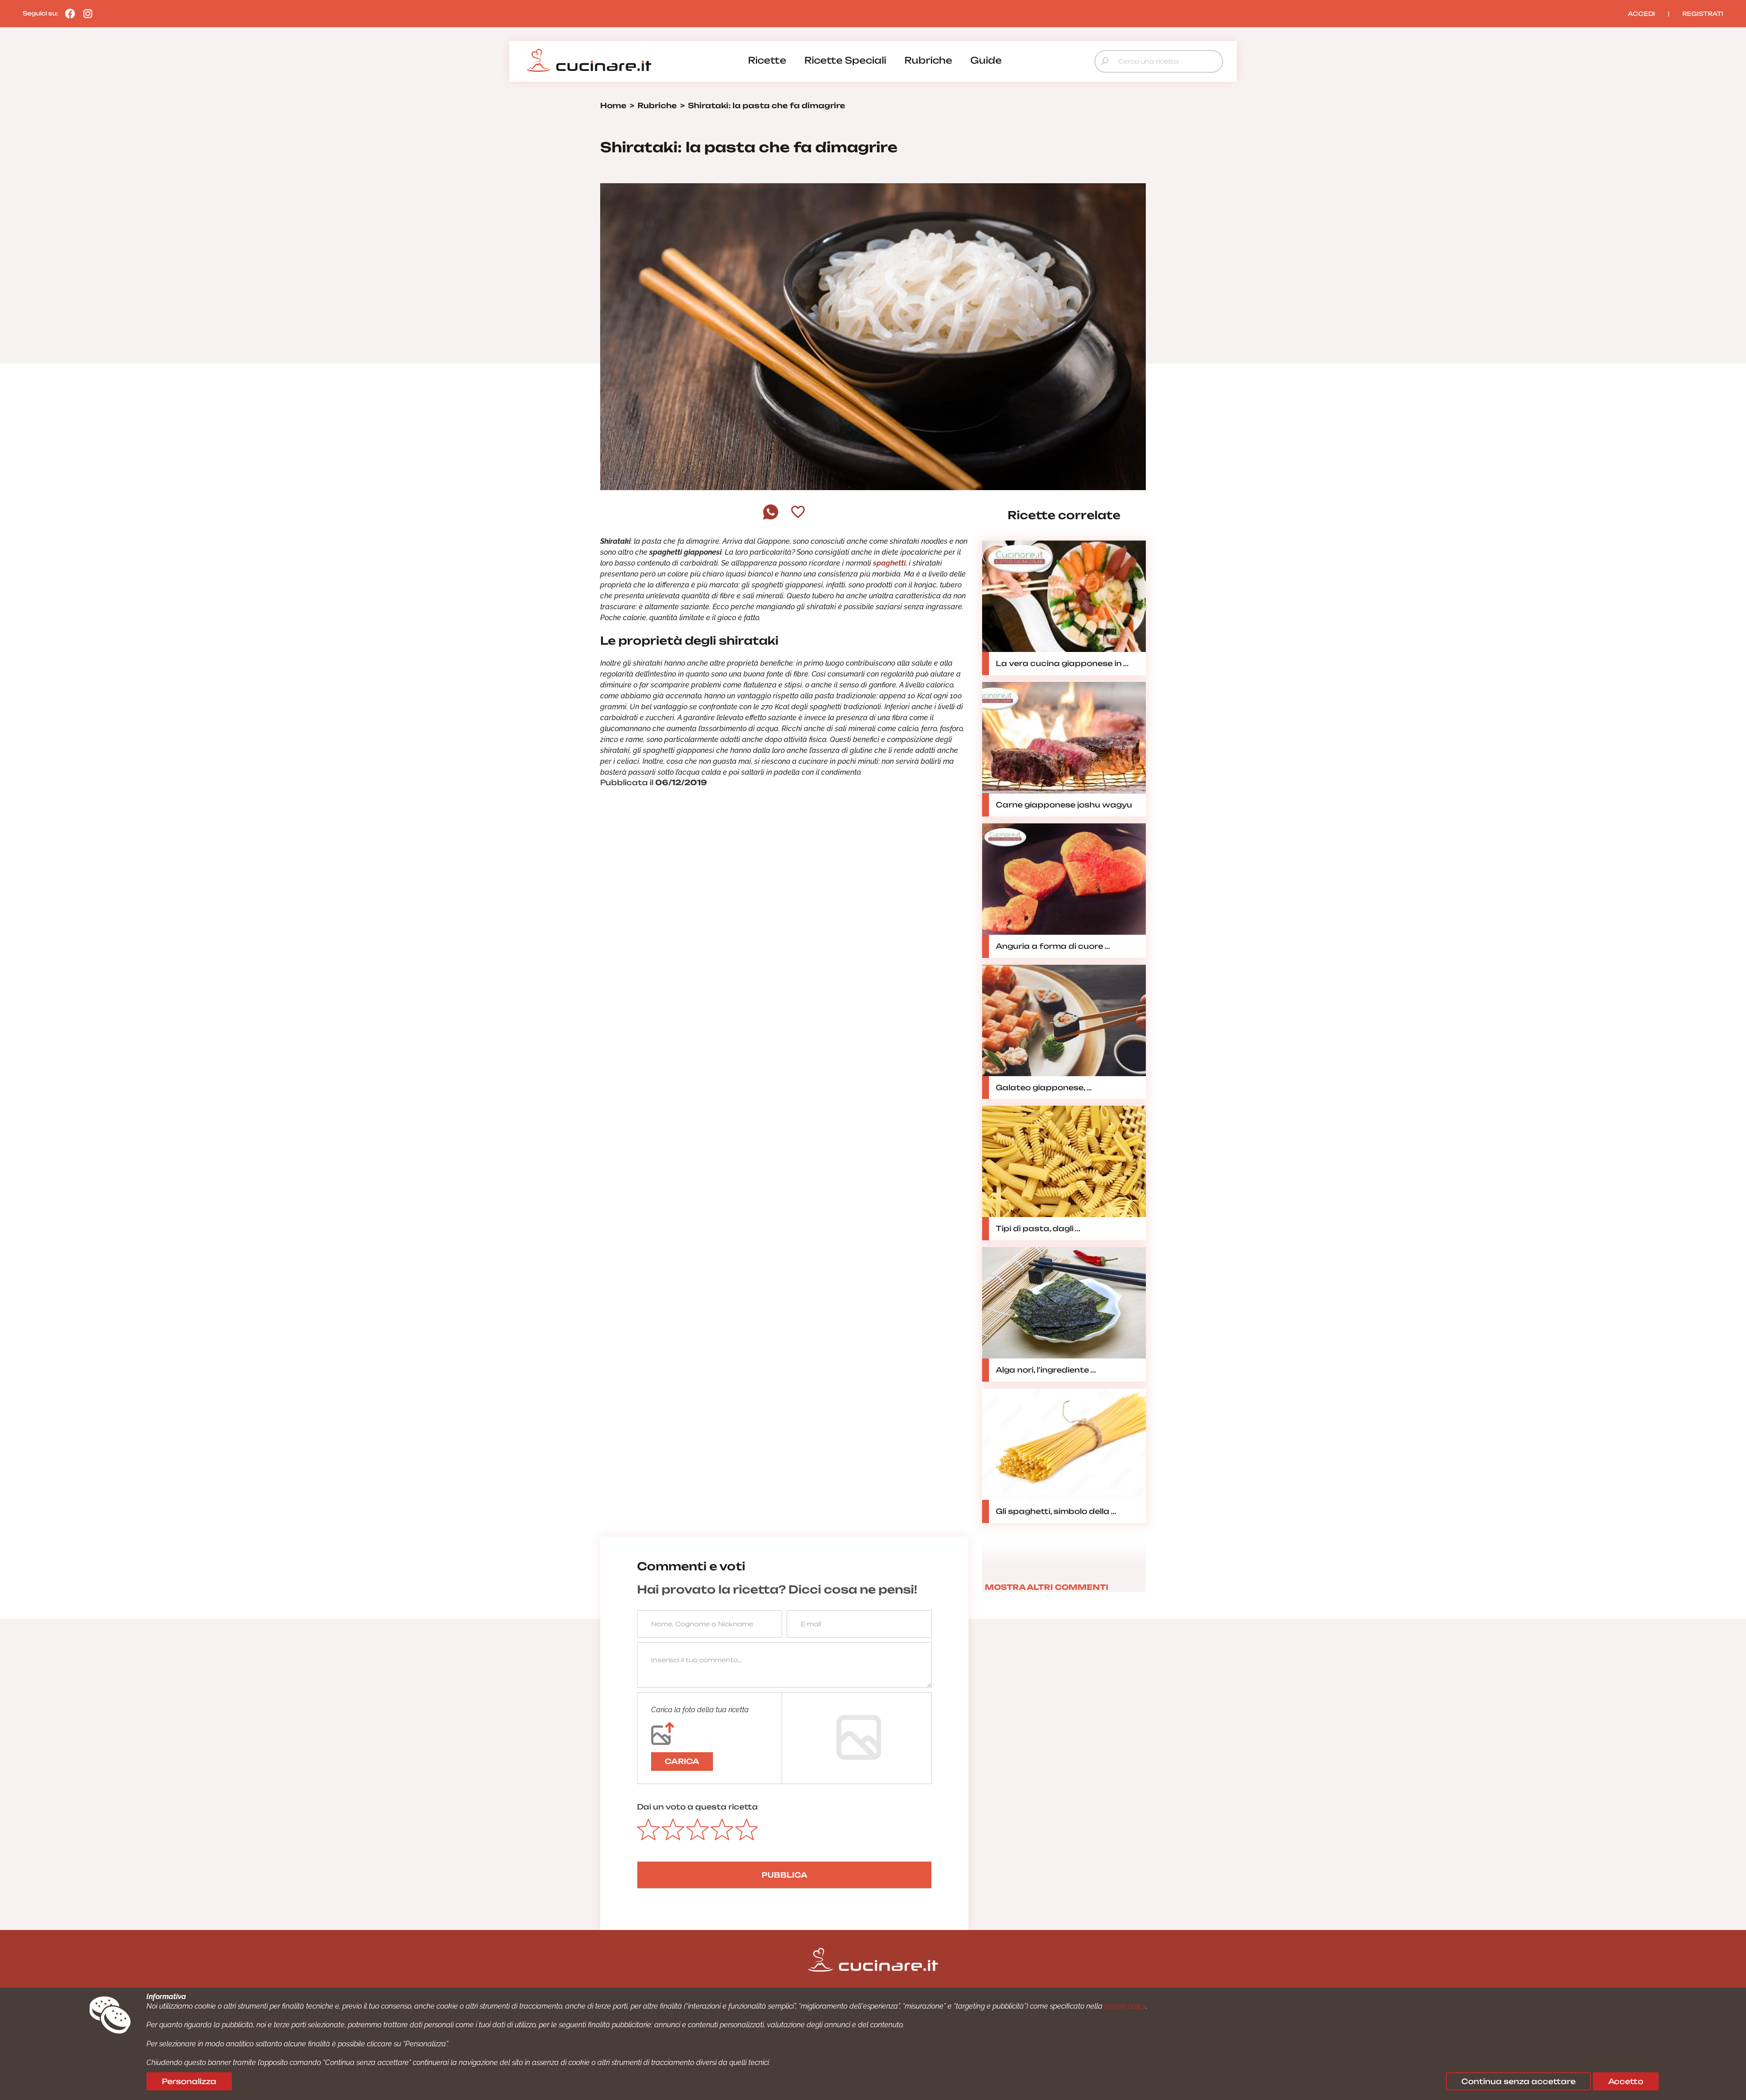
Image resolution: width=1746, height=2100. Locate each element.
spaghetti (889, 563)
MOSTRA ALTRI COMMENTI (1047, 1587)
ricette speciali (845, 60)
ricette (767, 60)
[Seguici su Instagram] (85, 13)
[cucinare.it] (589, 60)
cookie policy (1125, 2006)
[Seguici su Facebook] (68, 13)
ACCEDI (1641, 14)
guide (986, 60)
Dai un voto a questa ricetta (697, 1807)
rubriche (928, 60)
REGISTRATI (1703, 14)
